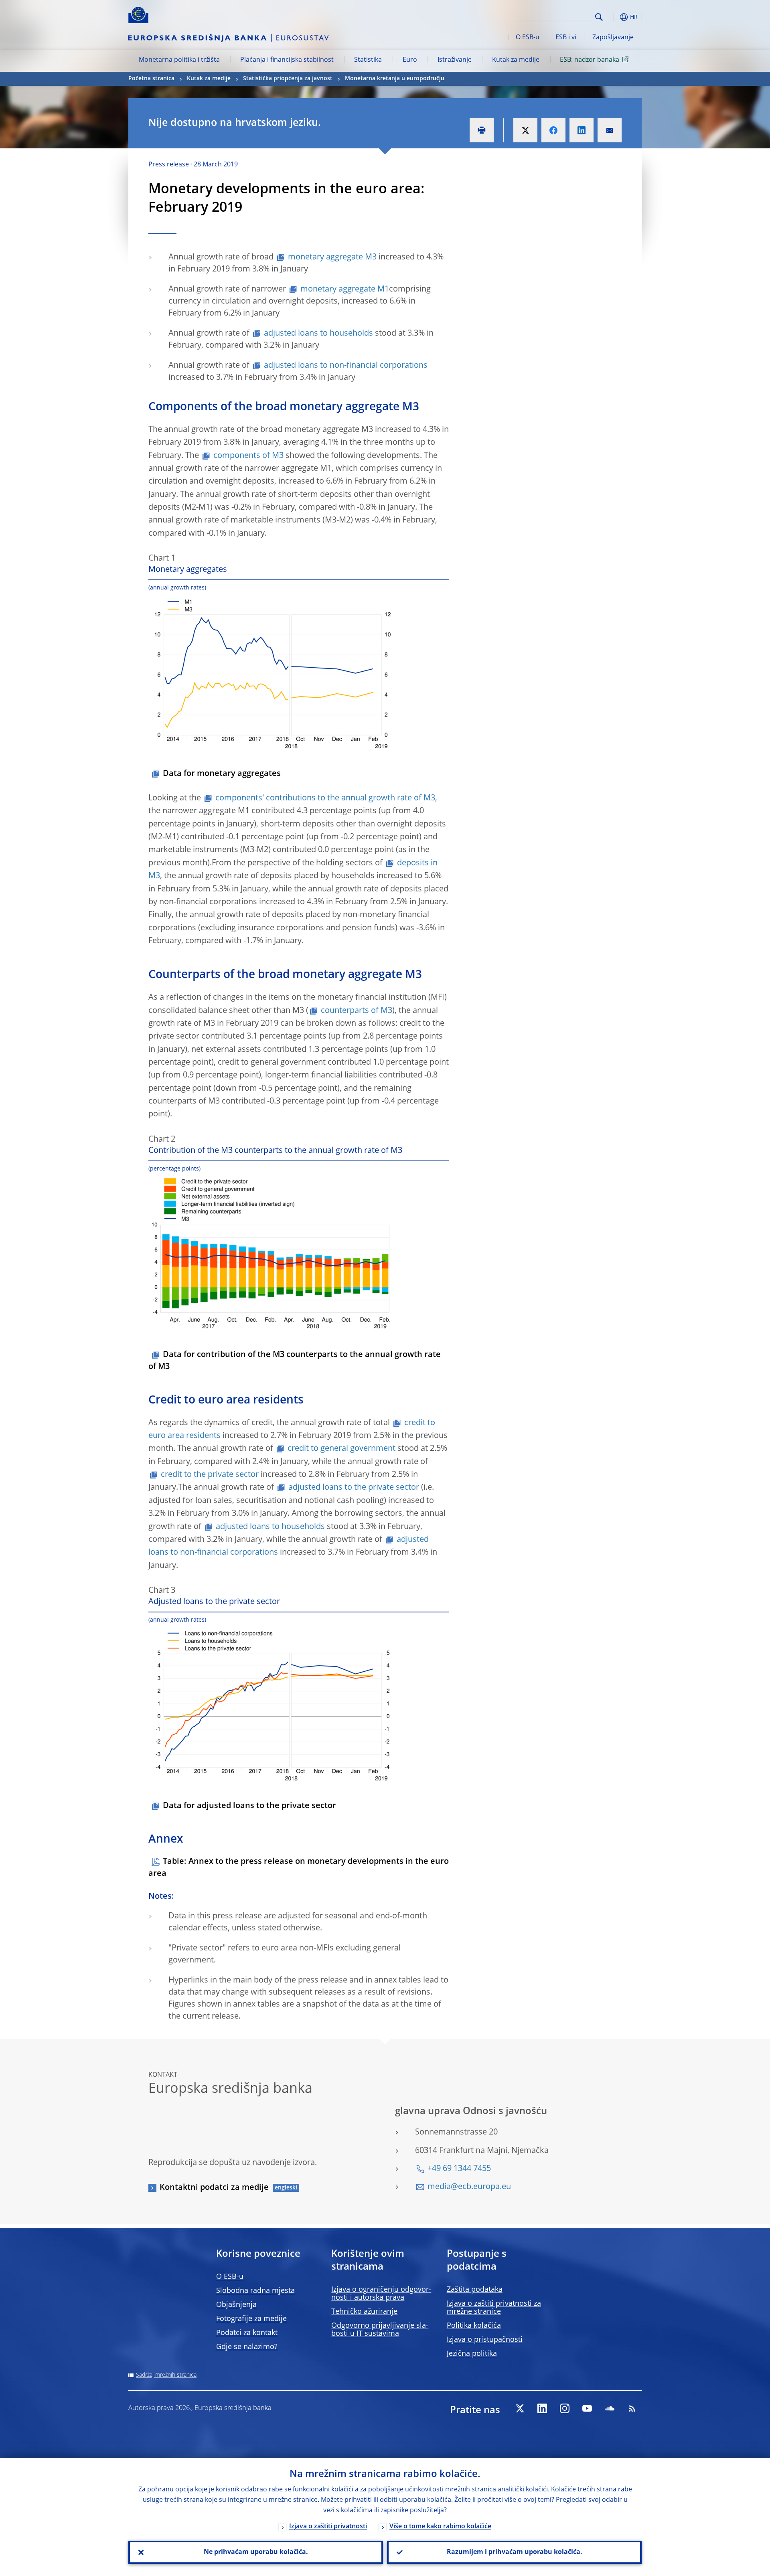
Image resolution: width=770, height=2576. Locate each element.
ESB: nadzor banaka (590, 60)
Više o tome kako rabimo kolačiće (440, 2527)
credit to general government (341, 1449)
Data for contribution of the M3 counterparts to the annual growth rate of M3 (295, 1361)
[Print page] (482, 130)
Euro (410, 60)
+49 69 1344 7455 (459, 2169)
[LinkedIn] (542, 2408)
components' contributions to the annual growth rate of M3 (325, 798)
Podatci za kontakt (247, 2333)
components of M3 (248, 456)
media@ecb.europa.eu (469, 2187)
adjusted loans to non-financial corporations (346, 366)
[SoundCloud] (610, 2408)
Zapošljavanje (613, 38)
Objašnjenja (236, 2305)
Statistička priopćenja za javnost (288, 79)
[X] (520, 2408)
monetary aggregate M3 (332, 257)
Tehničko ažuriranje (364, 2312)
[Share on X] (525, 130)
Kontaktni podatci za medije (214, 2188)
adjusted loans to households (318, 334)
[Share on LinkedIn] (582, 130)
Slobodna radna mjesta (255, 2291)
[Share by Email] (610, 130)
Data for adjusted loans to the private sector (249, 1806)
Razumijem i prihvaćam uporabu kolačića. (515, 2552)
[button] (614, 17)
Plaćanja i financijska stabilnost (287, 60)
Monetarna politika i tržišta (179, 60)
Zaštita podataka (475, 2290)
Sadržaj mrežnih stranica (166, 2375)
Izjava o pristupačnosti (485, 2340)
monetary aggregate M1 (345, 290)
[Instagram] (565, 2408)
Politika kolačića (474, 2326)
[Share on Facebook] (553, 130)
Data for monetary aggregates (222, 774)
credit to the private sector (210, 1475)
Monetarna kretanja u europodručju (395, 79)
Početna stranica (151, 79)
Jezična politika (472, 2354)
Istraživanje (455, 60)
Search (599, 17)
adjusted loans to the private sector (354, 1488)
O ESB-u (528, 38)
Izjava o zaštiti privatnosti (328, 2527)
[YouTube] (587, 2408)
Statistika (368, 60)
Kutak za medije (516, 60)
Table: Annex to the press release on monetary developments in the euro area (299, 1868)
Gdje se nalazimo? (247, 2347)
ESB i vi (566, 38)
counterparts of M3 (357, 1011)
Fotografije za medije (251, 2319)
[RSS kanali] (632, 2408)
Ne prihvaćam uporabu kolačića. (256, 2552)
